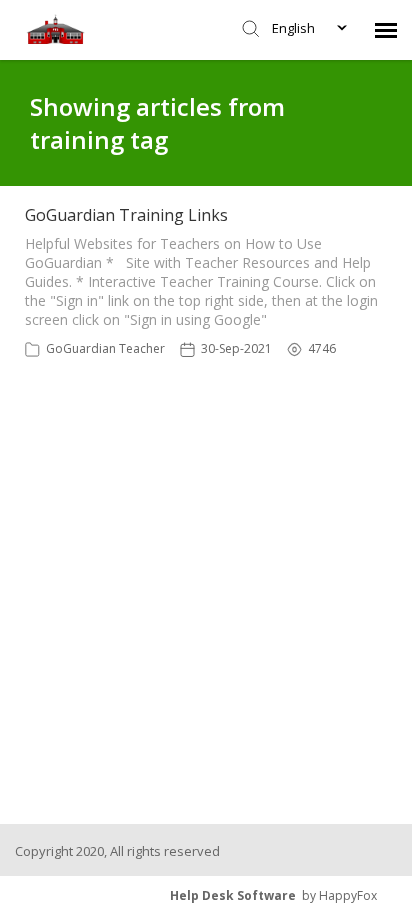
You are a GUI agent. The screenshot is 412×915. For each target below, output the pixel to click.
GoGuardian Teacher (105, 348)
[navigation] (386, 30)
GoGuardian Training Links (126, 215)
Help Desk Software (233, 895)
